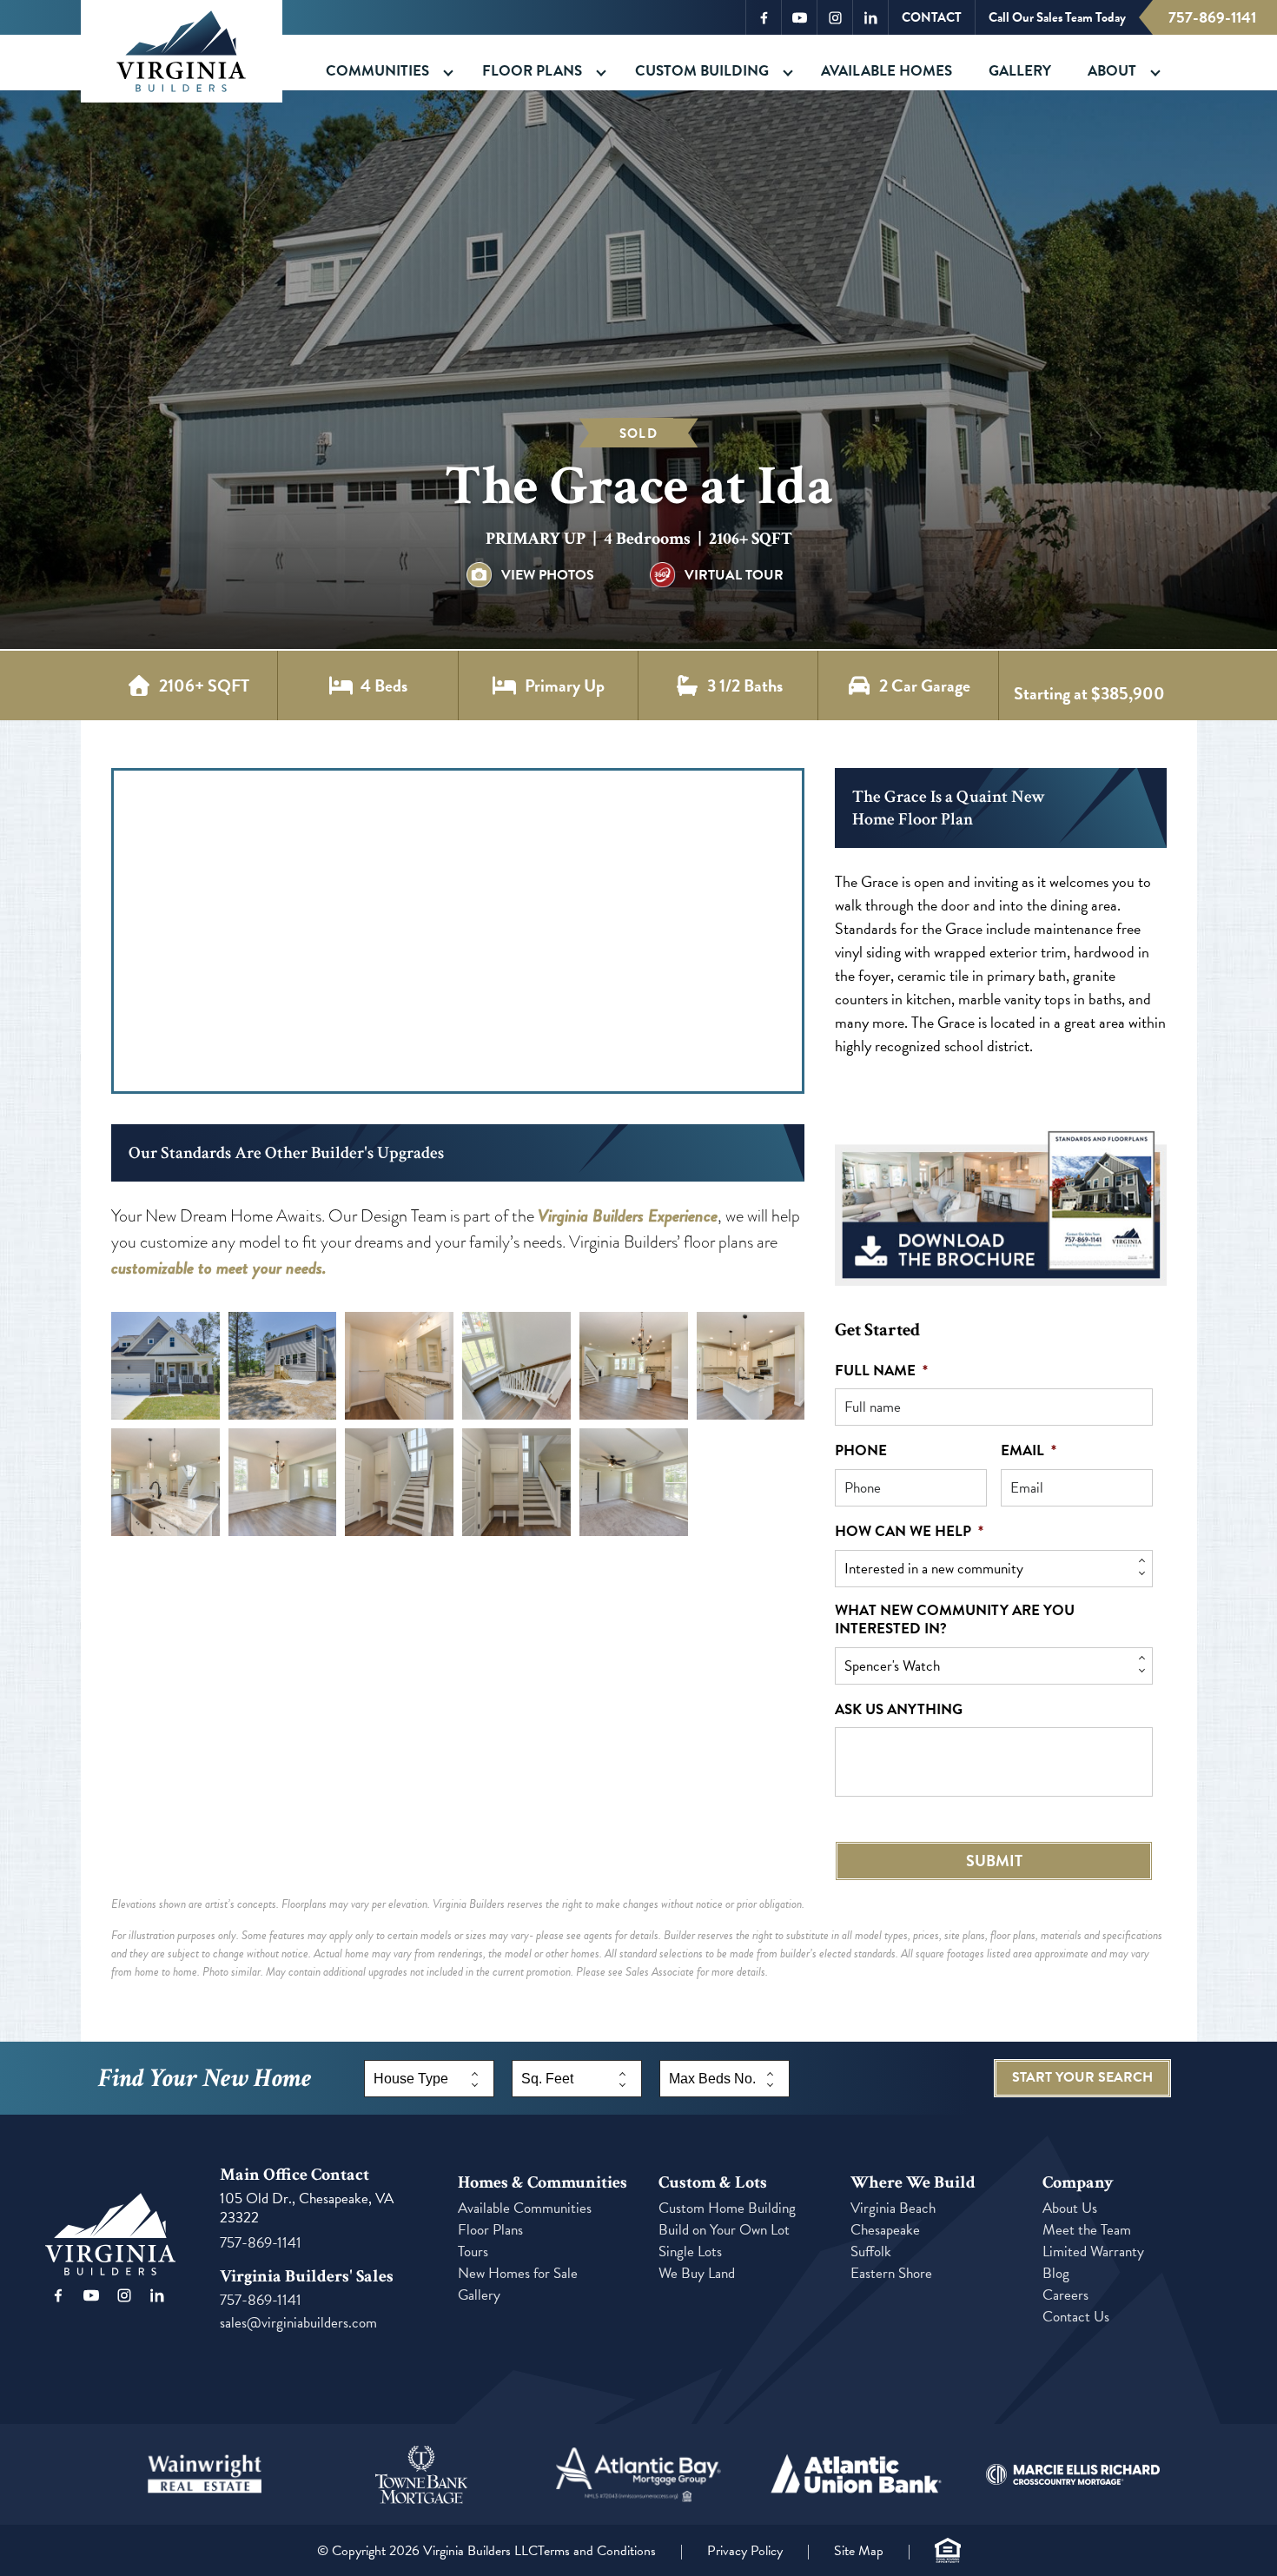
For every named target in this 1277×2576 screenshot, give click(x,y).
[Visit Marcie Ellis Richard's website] (1073, 2475)
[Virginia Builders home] (182, 51)
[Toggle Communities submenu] (448, 73)
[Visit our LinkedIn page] (157, 2295)
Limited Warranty (1093, 2252)
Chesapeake (885, 2230)
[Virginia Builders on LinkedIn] (870, 17)
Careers (1065, 2295)
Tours (473, 2252)
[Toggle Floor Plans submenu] (601, 73)
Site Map (859, 2551)
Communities (377, 71)
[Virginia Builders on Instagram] (835, 17)
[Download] (1001, 1205)
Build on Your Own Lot (724, 2230)
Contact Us (1076, 2317)
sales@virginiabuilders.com (298, 2323)
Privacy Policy (745, 2551)
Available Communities (525, 2208)
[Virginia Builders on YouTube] (799, 17)
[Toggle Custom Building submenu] (788, 73)
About (1112, 71)
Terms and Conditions (597, 2551)
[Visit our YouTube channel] (91, 2295)
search (1082, 2077)
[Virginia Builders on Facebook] (764, 17)
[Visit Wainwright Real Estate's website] (205, 2475)
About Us (1070, 2208)
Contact (932, 17)
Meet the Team (1087, 2230)
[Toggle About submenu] (1155, 73)
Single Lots (690, 2252)
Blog (1056, 2273)
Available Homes (887, 71)
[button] (165, 1366)
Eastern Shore (891, 2273)
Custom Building (702, 71)
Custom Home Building (727, 2208)
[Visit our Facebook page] (58, 2295)
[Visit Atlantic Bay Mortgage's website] (638, 2475)
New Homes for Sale (518, 2273)
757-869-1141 (1212, 17)
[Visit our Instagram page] (124, 2295)
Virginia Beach (893, 2208)
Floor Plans (532, 71)
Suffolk (871, 2252)
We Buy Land (697, 2273)
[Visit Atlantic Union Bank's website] (856, 2475)
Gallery (1020, 71)
